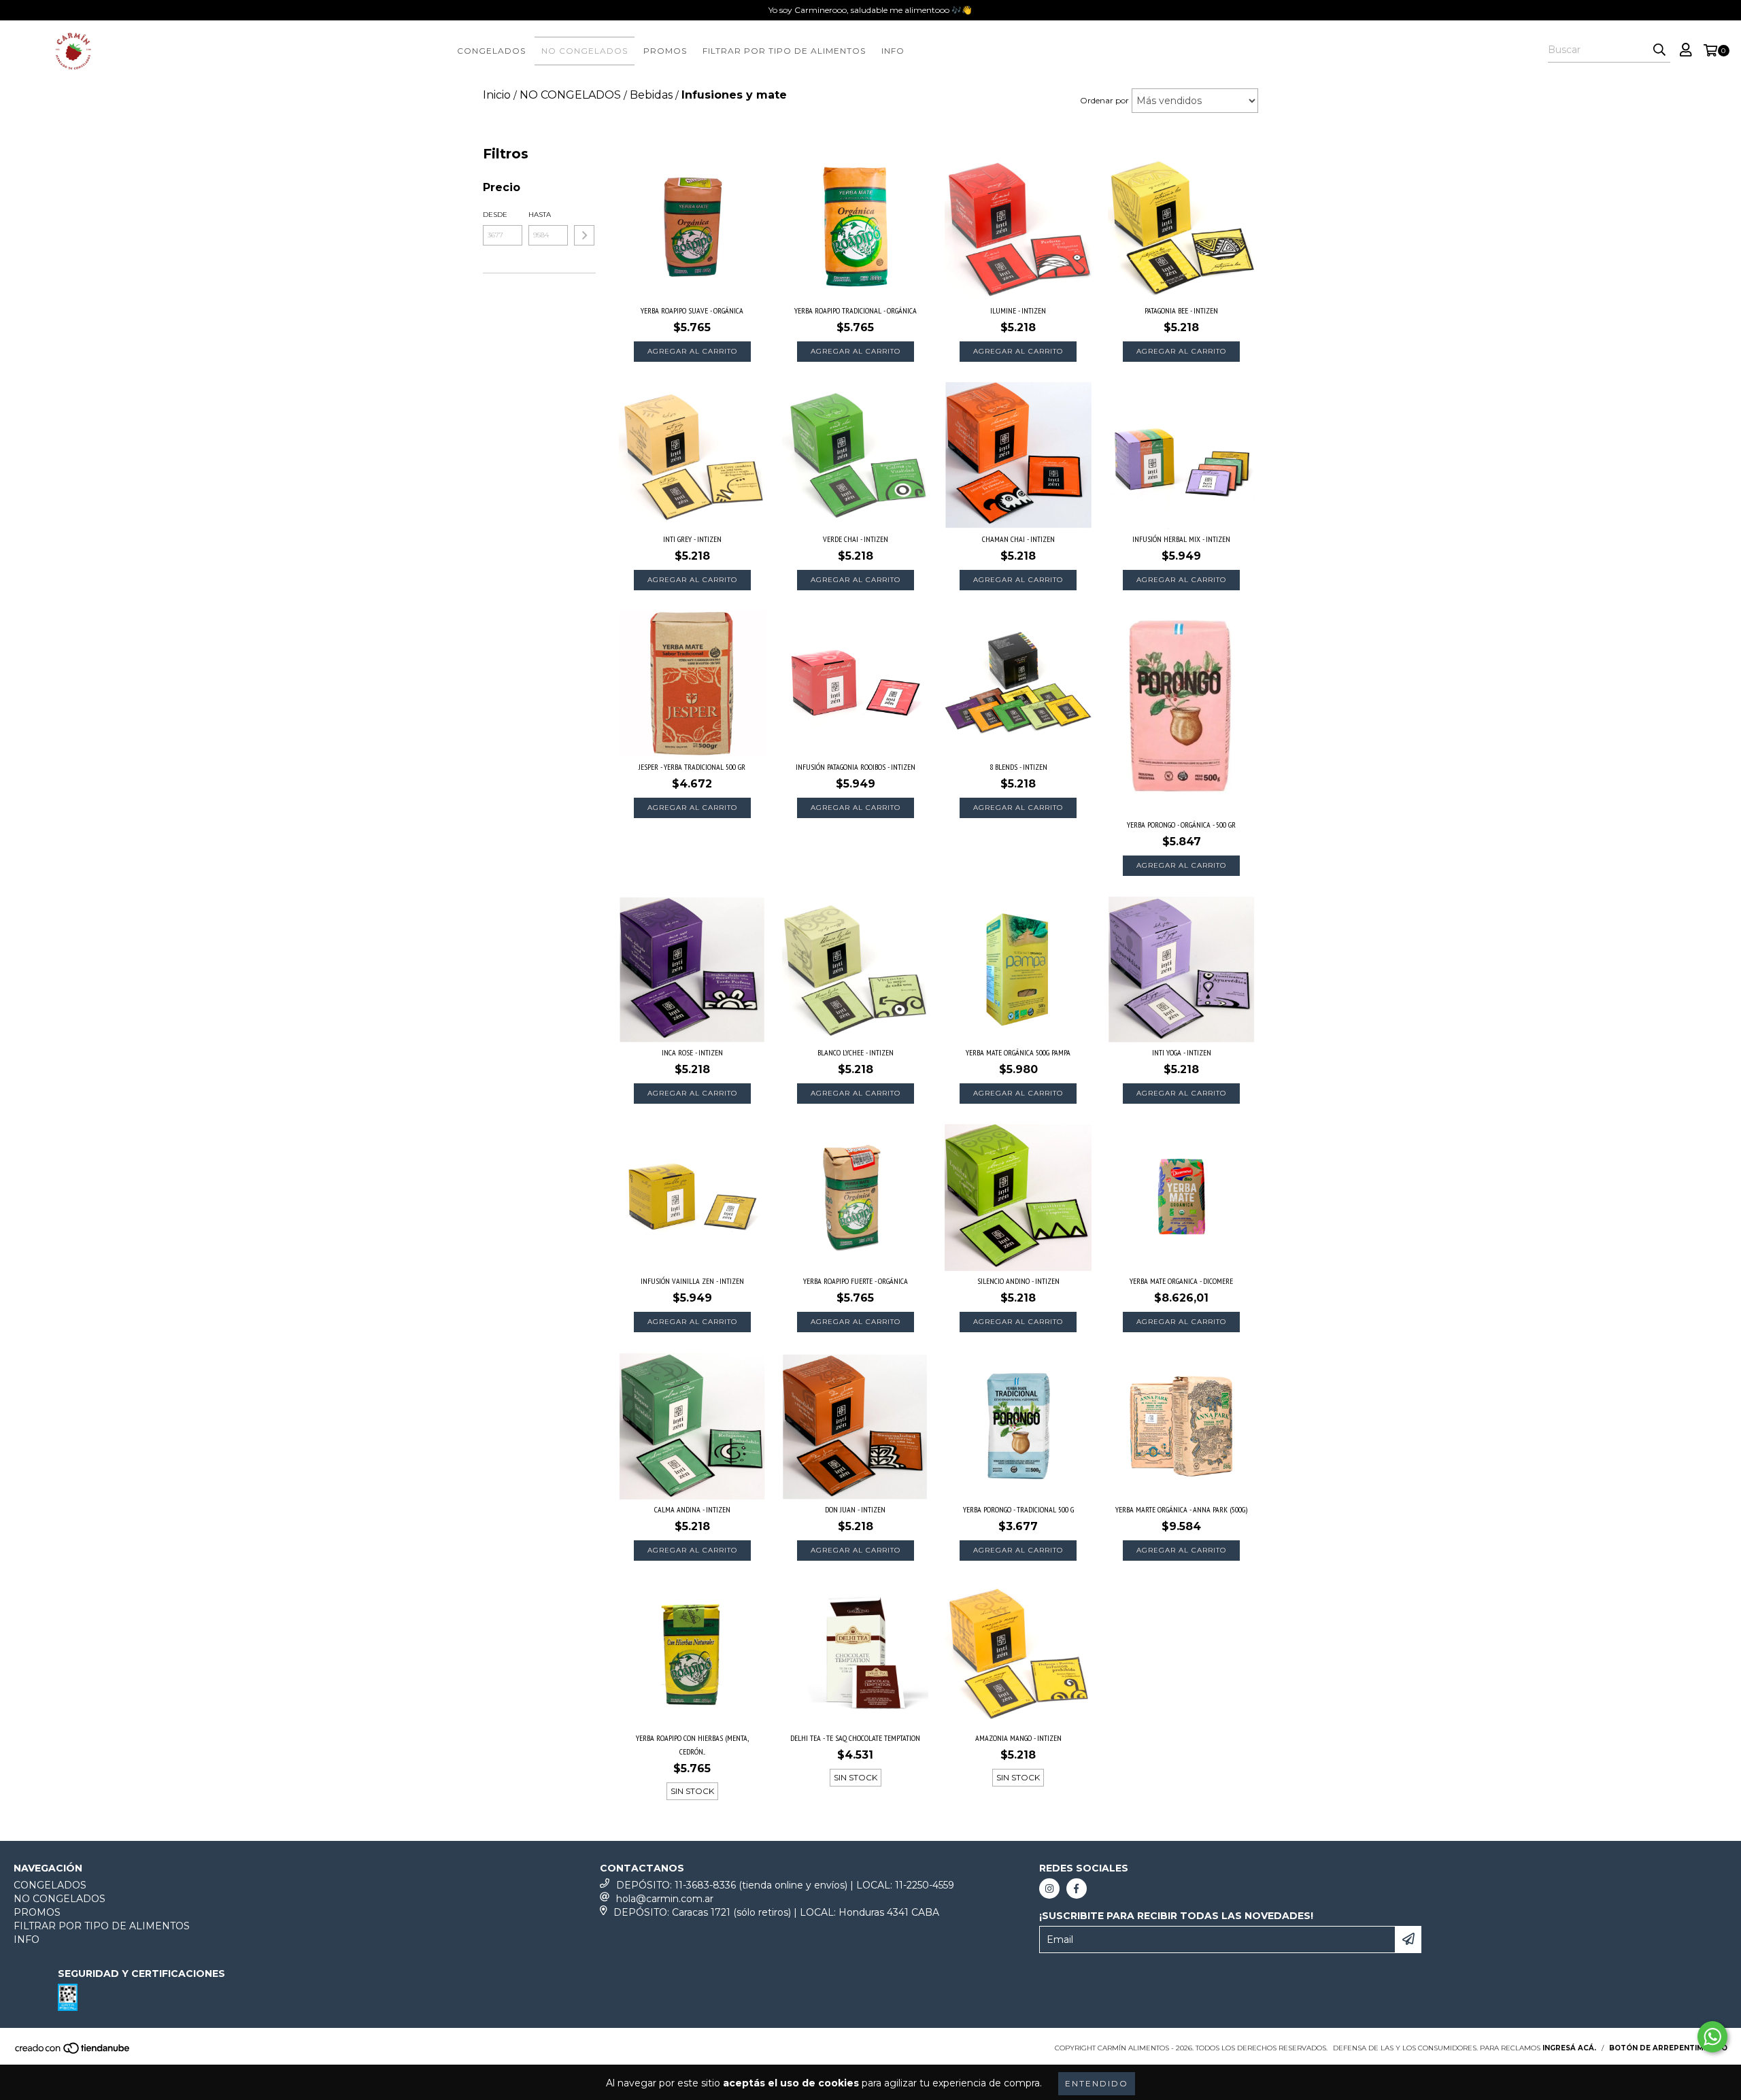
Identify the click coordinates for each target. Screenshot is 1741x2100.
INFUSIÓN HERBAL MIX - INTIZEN (1181, 539)
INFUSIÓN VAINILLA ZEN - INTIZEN (692, 1281)
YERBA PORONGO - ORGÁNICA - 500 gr (1181, 825)
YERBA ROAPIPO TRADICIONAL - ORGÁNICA (856, 310)
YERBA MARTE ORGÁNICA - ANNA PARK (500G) (1181, 1509)
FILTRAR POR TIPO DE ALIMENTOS (784, 51)
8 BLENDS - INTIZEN (1018, 767)
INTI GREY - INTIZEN (692, 539)
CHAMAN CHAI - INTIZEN (1018, 539)
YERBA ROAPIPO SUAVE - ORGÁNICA (692, 310)
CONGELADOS (491, 51)
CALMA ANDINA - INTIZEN (692, 1509)
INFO (893, 51)
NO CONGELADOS (585, 51)
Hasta (540, 215)
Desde (495, 215)
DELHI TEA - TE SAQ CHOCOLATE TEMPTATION (855, 1738)
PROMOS (665, 51)
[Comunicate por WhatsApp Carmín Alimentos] (1712, 2037)
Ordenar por (1104, 100)
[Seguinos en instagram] (1049, 1889)
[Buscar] (1659, 50)
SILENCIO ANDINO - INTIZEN (1018, 1281)
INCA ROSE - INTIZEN (692, 1052)
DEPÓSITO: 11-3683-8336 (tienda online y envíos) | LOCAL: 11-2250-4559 (785, 1885)
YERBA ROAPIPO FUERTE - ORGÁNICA (856, 1281)
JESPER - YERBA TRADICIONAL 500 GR (692, 767)
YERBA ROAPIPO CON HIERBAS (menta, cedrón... (692, 1745)
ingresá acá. (1569, 2048)
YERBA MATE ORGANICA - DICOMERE (1181, 1281)
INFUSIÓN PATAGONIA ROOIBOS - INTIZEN (856, 767)
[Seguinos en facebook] (1077, 1889)
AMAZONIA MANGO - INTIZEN (1018, 1738)
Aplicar (584, 235)
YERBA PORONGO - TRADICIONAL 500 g (1018, 1509)
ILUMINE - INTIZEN (1018, 310)
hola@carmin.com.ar (665, 1899)
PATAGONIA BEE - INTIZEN (1181, 310)
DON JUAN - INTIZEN (855, 1509)
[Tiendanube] (73, 2052)
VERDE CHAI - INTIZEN (856, 539)
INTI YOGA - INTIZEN (1182, 1052)
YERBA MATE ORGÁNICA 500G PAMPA (1018, 1052)
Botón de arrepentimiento (1668, 2048)
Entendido (1097, 2083)
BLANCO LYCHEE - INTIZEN (856, 1052)
